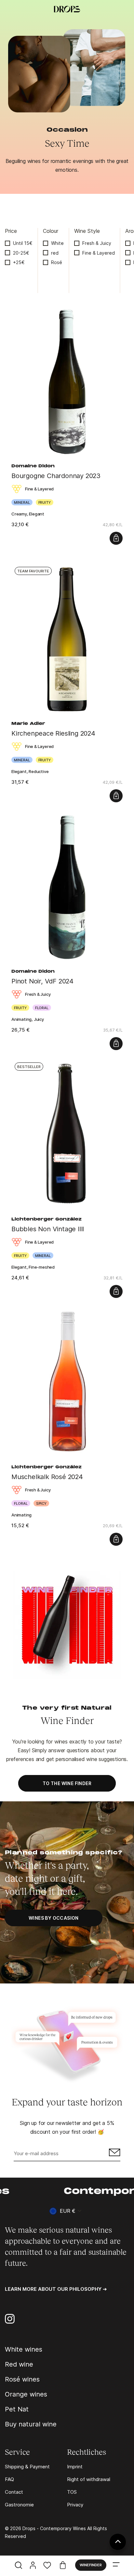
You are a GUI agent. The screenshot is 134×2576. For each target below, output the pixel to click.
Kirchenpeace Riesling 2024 (53, 733)
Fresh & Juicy (97, 243)
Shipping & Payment (27, 2467)
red (55, 253)
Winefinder (91, 2565)
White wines (24, 2349)
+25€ (19, 262)
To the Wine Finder (67, 1783)
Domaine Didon (33, 466)
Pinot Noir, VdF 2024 (42, 981)
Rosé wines (22, 2379)
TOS (72, 2492)
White (57, 243)
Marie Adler (28, 724)
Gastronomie (19, 2505)
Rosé (57, 262)
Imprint (75, 2467)
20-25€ (21, 253)
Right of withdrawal (89, 2479)
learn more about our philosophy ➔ (56, 2289)
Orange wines (26, 2394)
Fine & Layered (99, 253)
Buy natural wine (31, 2424)
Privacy (75, 2505)
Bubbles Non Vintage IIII (48, 1229)
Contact (14, 2492)
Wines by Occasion (54, 1918)
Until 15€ (23, 243)
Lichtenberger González (47, 1220)
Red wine (19, 2364)
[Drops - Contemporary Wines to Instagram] (10, 2319)
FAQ (9, 2479)
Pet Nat (17, 2409)
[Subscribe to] (114, 2154)
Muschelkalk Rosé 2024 (47, 1477)
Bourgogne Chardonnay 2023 (56, 476)
